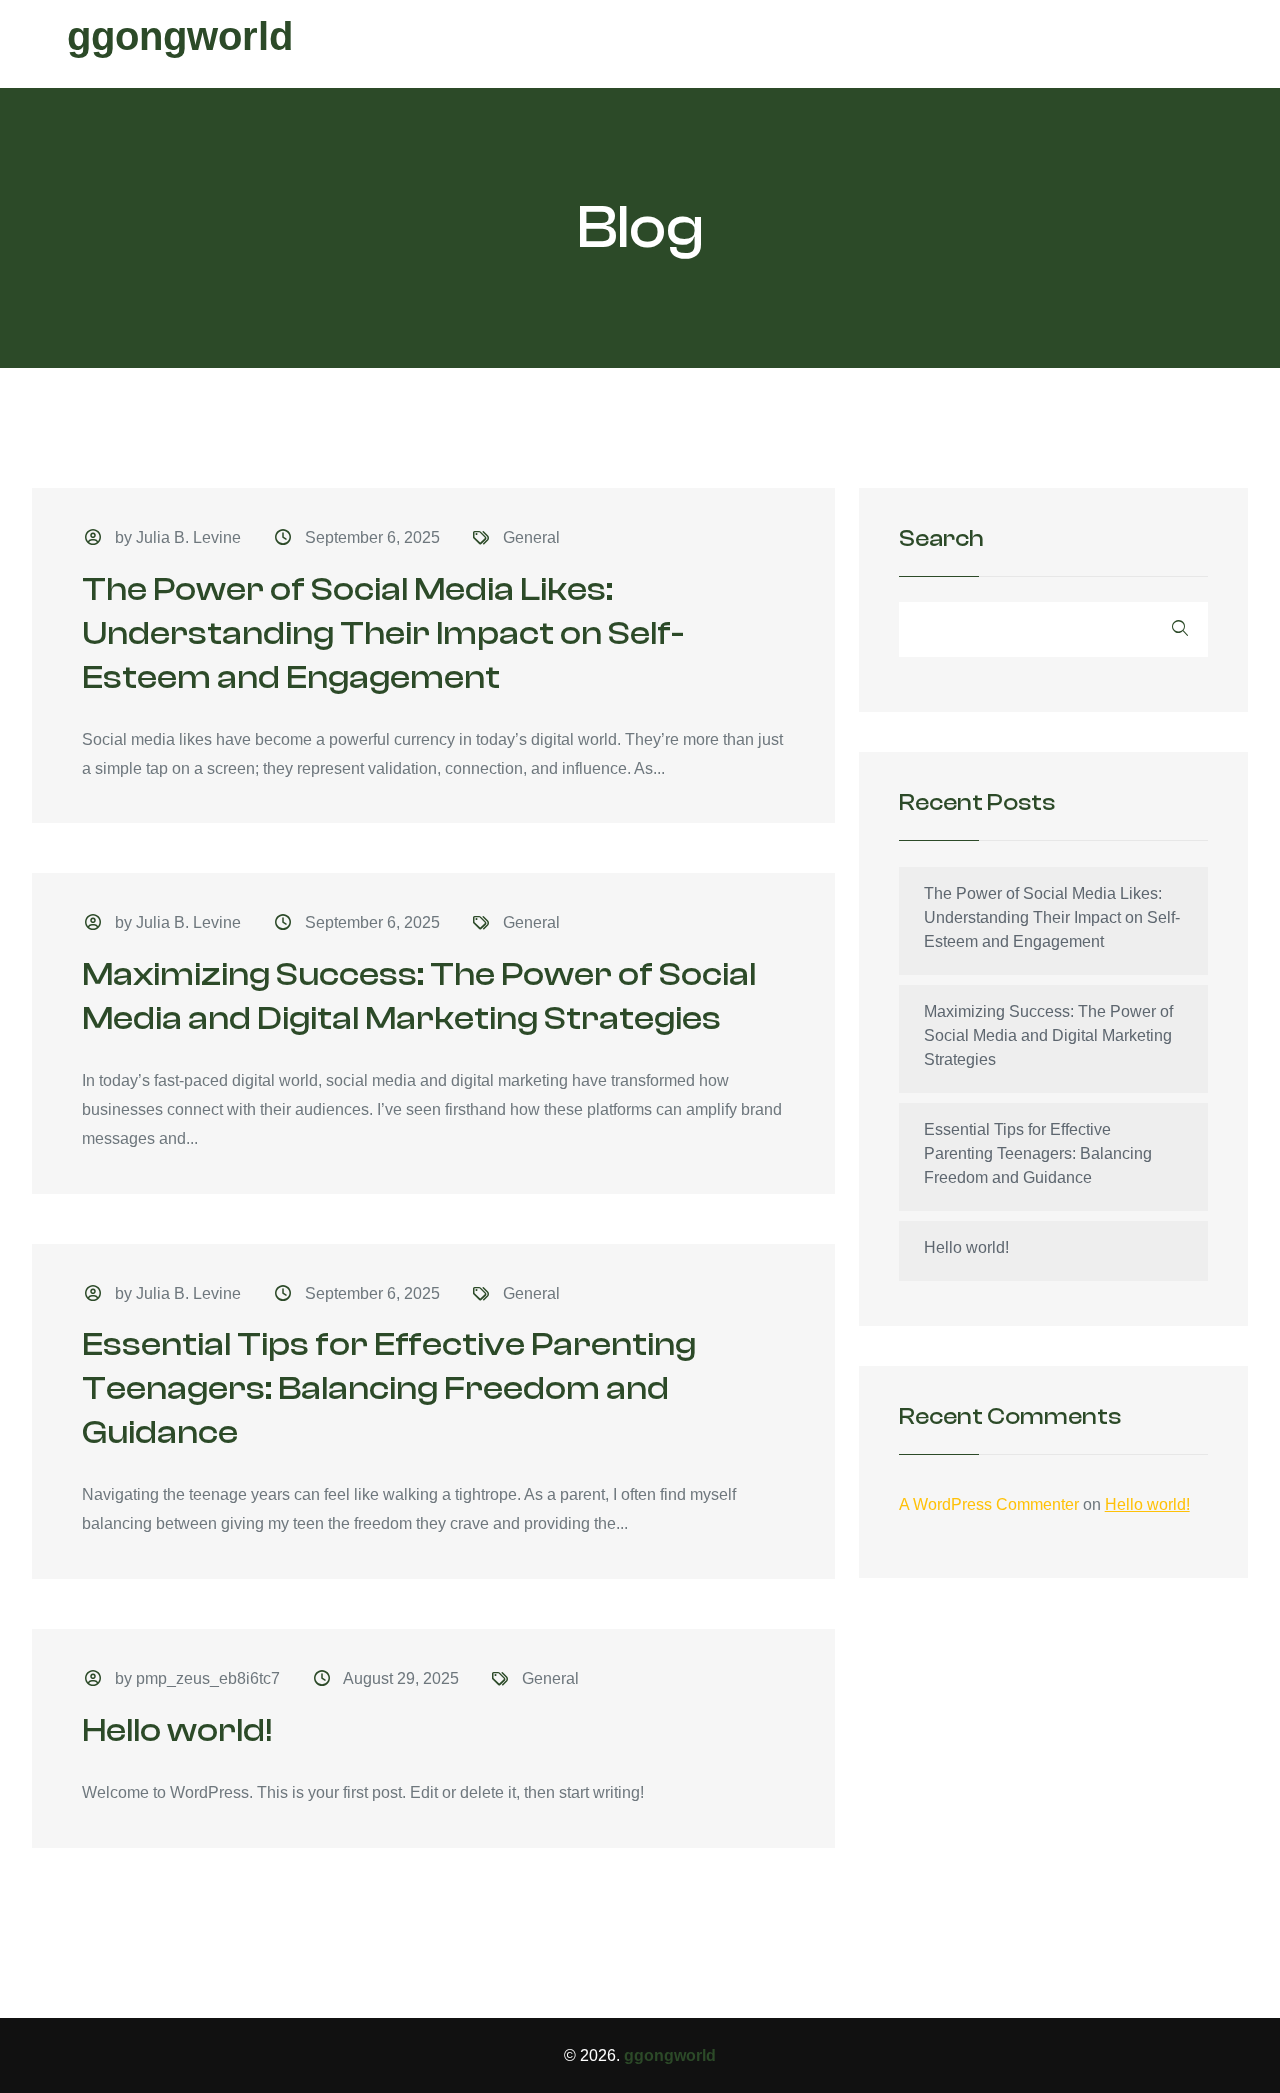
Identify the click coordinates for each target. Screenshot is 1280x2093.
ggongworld (180, 36)
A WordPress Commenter (989, 1504)
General (531, 537)
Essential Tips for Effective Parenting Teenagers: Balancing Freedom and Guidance (389, 1388)
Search (941, 539)
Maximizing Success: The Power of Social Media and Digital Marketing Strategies (1048, 1035)
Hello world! (177, 1730)
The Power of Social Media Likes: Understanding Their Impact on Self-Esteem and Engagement (383, 633)
